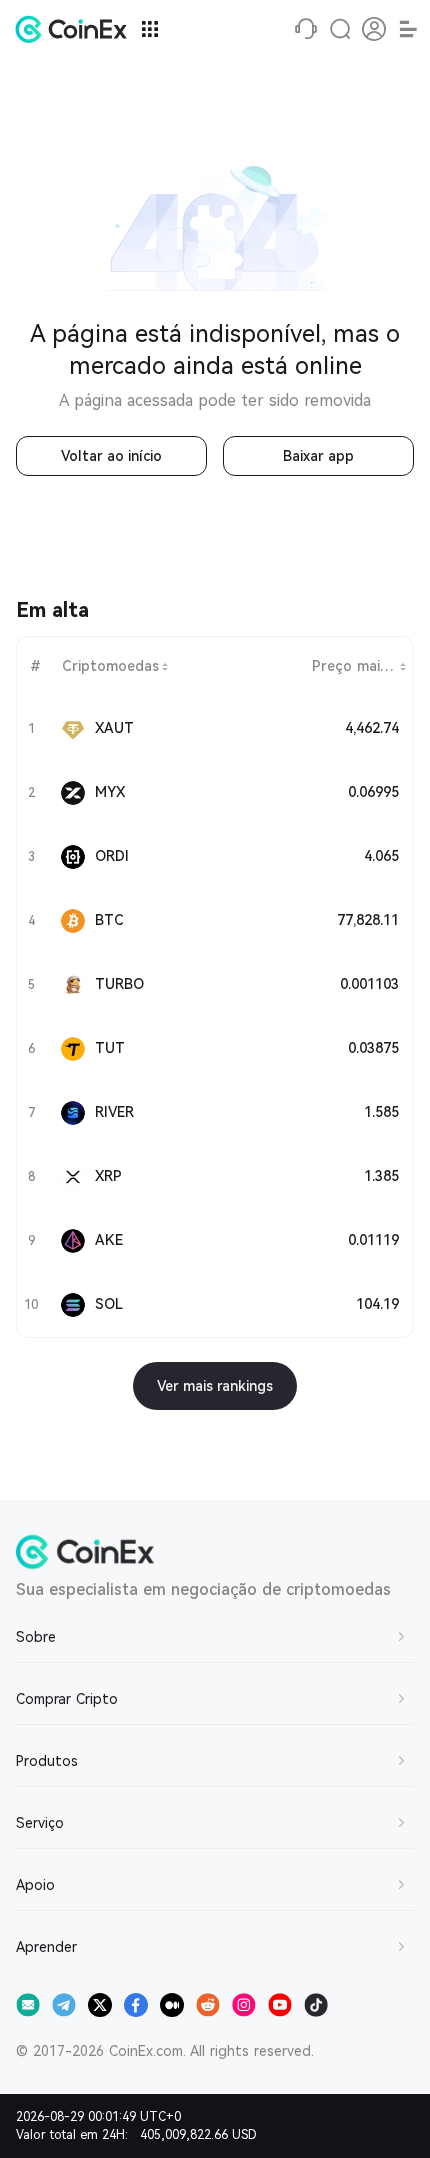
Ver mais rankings (215, 1386)
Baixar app (318, 456)
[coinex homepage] (76, 29)
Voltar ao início (111, 456)
